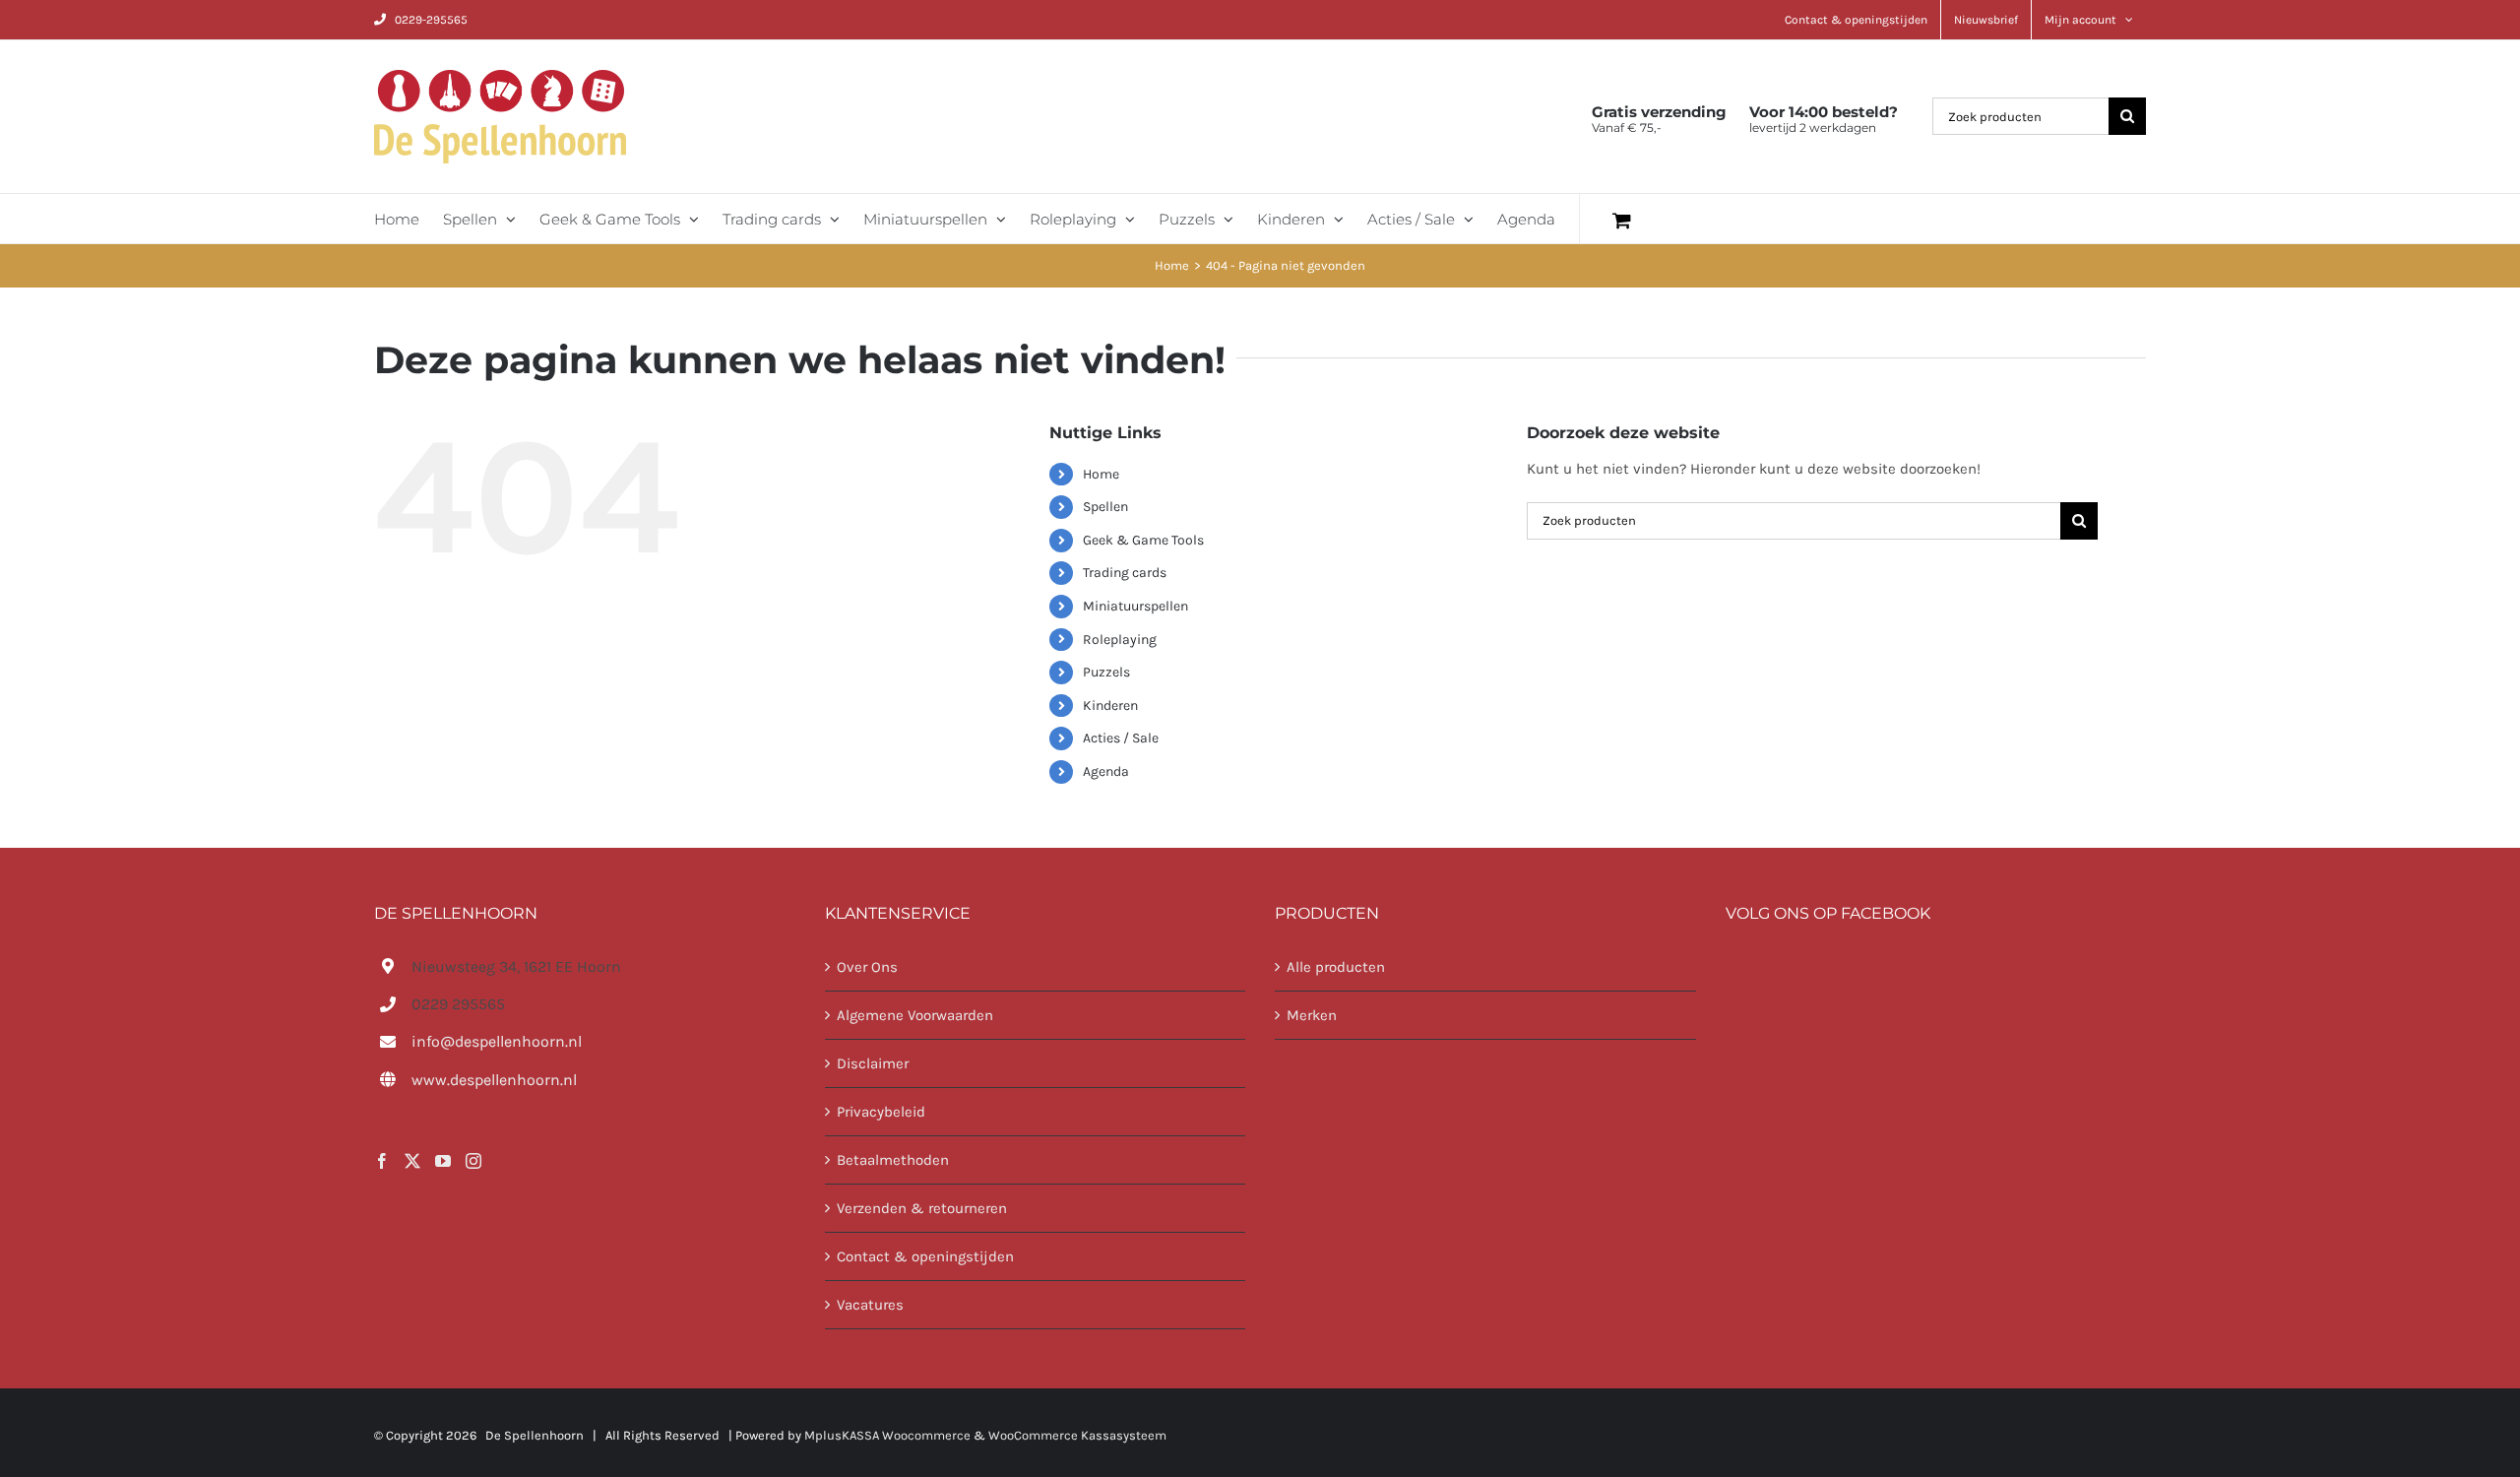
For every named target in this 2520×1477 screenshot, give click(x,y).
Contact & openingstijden (925, 1256)
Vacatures (870, 1305)
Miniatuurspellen (1135, 606)
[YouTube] (443, 1161)
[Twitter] (412, 1161)
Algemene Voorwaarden (915, 1015)
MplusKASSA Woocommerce (887, 1435)
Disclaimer (873, 1063)
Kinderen (1110, 706)
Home (1101, 474)
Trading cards (1125, 573)
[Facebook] (382, 1161)
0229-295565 (431, 20)
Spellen (1105, 507)
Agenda (1106, 771)
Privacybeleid (881, 1112)
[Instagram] (473, 1161)
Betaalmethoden (893, 1160)
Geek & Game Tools (1143, 540)
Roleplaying (1120, 640)
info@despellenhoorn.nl (497, 1041)
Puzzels (1106, 672)
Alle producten (1336, 967)
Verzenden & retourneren (922, 1208)
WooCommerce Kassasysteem (1077, 1435)
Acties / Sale (1121, 738)
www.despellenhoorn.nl (494, 1080)
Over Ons (867, 967)
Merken (1312, 1015)
